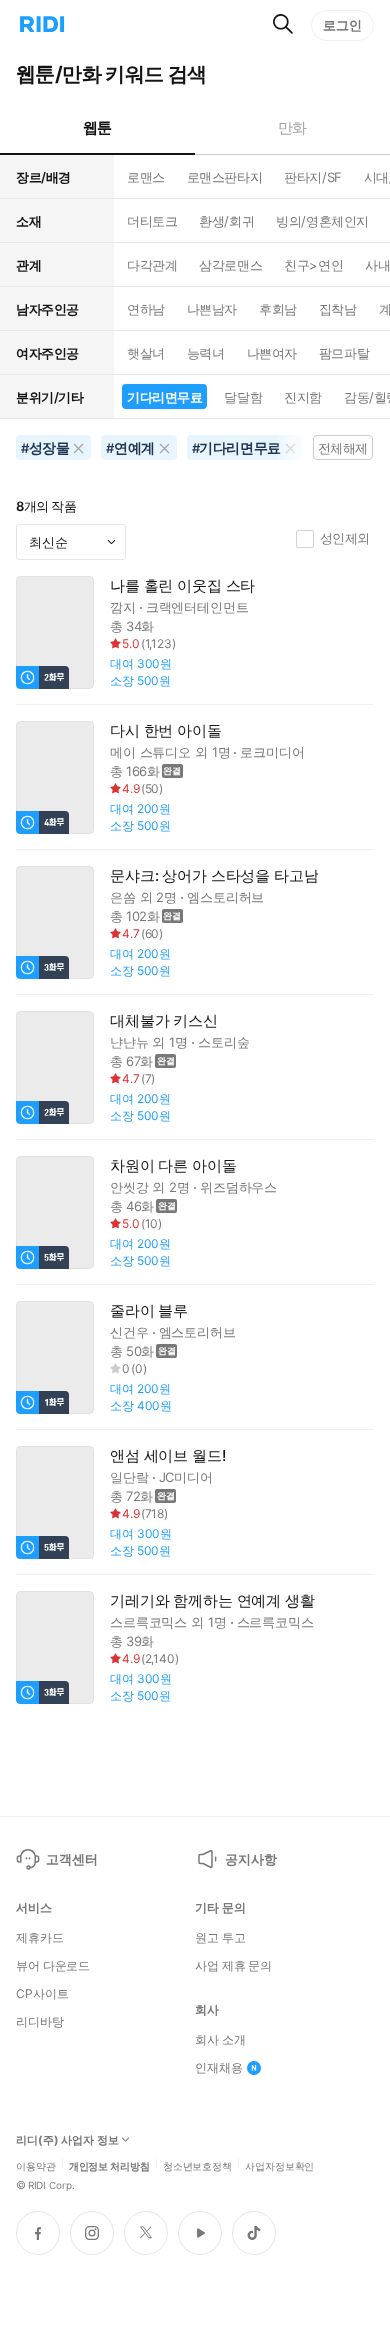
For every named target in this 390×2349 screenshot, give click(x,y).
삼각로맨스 (230, 265)
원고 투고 (220, 1938)
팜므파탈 (344, 353)
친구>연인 (313, 265)
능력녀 (206, 353)
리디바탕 (40, 2022)
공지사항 (250, 1859)
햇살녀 (146, 353)
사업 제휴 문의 (233, 1966)
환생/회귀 (226, 221)
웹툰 (97, 127)
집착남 (338, 309)
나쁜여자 (272, 353)
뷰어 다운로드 (53, 1966)
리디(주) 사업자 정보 (67, 2140)
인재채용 (219, 2068)
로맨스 (146, 177)
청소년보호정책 (197, 2165)
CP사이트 (42, 1994)
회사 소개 (220, 2040)
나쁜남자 (212, 309)
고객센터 (71, 1859)
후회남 (278, 309)
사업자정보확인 (279, 2165)
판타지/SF (312, 177)
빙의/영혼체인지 (322, 221)
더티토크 (152, 221)
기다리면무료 (164, 397)
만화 (292, 127)
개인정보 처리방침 (109, 2165)
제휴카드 (40, 1938)
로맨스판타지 (224, 177)
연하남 (146, 309)
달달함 (243, 397)
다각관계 (152, 265)
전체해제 (343, 448)
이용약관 (36, 2165)
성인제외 (345, 538)
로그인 (342, 25)
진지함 (303, 397)
